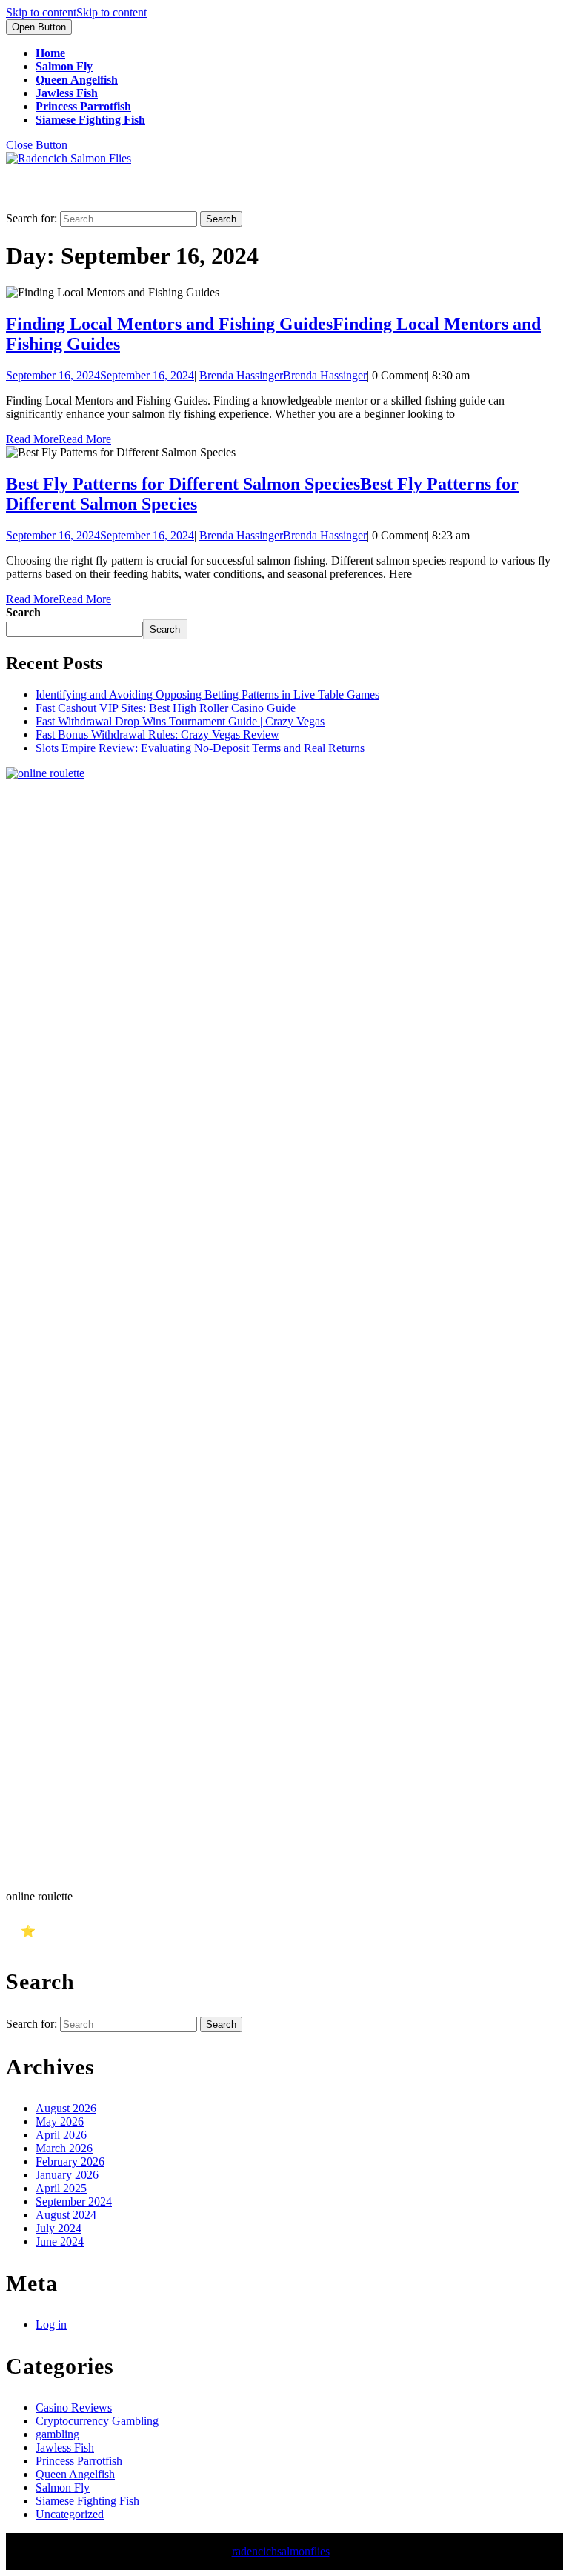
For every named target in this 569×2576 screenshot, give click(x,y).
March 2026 (64, 2148)
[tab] (39, 27)
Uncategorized (70, 2514)
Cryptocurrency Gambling (97, 2421)
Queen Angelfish (77, 80)
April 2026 (61, 2135)
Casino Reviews (74, 2407)
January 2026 (67, 2175)
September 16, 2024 (100, 375)
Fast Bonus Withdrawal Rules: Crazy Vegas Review (157, 735)
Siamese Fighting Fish (90, 120)
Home (50, 53)
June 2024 (60, 2241)
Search (23, 612)
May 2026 (60, 2121)
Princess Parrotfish (83, 106)
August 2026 (66, 2108)
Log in (51, 2324)
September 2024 (74, 2201)
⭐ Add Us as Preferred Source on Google (127, 1931)
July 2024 (59, 2228)
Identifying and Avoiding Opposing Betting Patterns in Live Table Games (207, 695)
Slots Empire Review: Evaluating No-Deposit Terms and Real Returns (200, 748)
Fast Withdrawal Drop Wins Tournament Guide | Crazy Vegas (180, 721)
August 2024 (66, 2215)
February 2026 (70, 2161)
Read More (59, 439)
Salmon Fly (64, 66)
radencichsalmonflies (281, 2551)
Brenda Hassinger (283, 375)
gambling (57, 2434)
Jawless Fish (67, 93)
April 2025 (61, 2188)
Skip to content (76, 12)
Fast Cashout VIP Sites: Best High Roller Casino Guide (166, 708)
